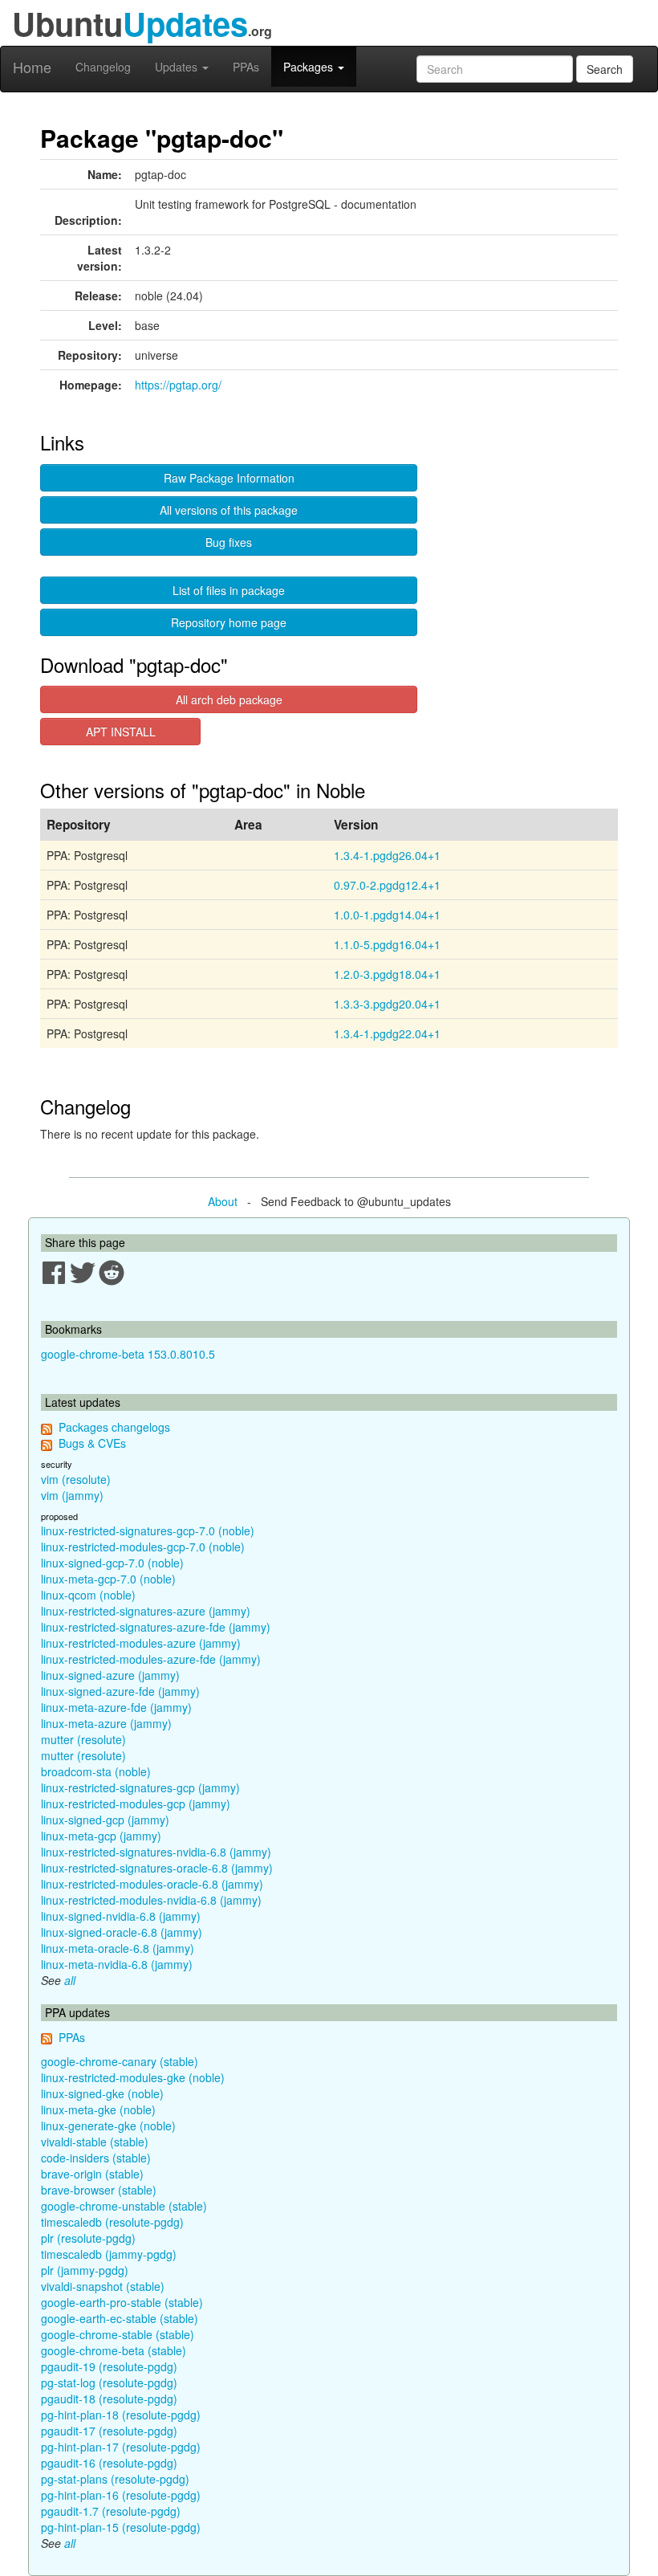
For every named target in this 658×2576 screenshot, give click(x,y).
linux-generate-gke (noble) (108, 2126)
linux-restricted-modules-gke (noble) (133, 2077)
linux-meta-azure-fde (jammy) (116, 1707)
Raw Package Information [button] (229, 478)
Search (605, 69)
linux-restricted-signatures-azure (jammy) (146, 1611)
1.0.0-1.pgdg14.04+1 (387, 915)
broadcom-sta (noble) (96, 1771)
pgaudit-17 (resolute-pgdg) (109, 2431)
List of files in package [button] (229, 590)
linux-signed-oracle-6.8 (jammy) (122, 1932)
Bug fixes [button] (229, 542)
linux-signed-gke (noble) (102, 2093)
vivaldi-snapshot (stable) (103, 2286)
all (70, 1980)
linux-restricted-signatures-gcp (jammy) (140, 1787)
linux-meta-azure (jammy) (106, 1723)
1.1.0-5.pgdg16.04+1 (387, 944)
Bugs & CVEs (92, 1443)
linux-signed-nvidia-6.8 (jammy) (121, 1916)
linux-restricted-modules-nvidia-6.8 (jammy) (151, 1900)
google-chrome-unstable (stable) (124, 2206)
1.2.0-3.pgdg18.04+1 (387, 974)
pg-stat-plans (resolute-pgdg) (115, 2479)
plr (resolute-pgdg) (88, 2238)
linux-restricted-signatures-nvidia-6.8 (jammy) (156, 1852)
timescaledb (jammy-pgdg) (109, 2254)
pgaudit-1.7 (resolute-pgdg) (111, 2511)
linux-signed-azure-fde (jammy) (120, 1691)
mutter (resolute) (83, 1739)
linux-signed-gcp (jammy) (105, 1820)
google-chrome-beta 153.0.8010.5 (128, 1354)
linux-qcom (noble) (88, 1595)
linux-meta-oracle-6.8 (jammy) (118, 1948)
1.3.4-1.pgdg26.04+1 (387, 855)
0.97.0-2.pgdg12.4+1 (387, 885)
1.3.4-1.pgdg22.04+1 (387, 1033)
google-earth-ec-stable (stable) (120, 2318)
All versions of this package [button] (229, 510)
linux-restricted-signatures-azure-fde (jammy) (156, 1627)
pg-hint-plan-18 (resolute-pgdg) (121, 2415)
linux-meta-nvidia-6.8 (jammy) (117, 1964)
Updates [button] (178, 67)
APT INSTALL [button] (121, 732)
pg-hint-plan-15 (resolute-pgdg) (121, 2527)
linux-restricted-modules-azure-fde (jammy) (151, 1659)
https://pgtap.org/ (178, 385)
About (223, 1201)
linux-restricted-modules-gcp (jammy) (136, 1804)
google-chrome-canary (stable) (120, 2061)
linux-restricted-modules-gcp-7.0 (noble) (143, 1547)
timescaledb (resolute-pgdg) (112, 2222)
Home (32, 67)
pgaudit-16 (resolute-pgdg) (109, 2463)
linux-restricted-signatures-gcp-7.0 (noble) (148, 1531)
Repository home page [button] (229, 622)
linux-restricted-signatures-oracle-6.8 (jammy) (157, 1868)
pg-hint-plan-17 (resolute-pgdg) (121, 2447)
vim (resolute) (76, 1479)
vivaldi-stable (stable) (95, 2142)
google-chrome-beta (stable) (114, 2350)
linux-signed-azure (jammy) (110, 1675)
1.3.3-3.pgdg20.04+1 (387, 1004)
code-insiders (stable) (96, 2158)
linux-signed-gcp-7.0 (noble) (112, 1563)
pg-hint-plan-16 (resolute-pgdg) (121, 2495)
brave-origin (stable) (92, 2174)
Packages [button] (310, 67)
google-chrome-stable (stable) (118, 2334)
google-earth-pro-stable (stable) (122, 2302)
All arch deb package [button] (229, 699)
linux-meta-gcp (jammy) (101, 1836)
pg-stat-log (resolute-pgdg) (109, 2382)
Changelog (103, 67)
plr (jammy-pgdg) (85, 2270)
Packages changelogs (114, 1427)
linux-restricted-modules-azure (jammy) (141, 1643)
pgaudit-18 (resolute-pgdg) (109, 2399)
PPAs (246, 67)
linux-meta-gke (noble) (98, 2109)
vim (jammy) (72, 1495)
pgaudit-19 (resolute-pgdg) (109, 2366)
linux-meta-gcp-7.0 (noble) (108, 1579)
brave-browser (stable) (99, 2190)
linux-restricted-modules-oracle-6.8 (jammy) (152, 1884)
